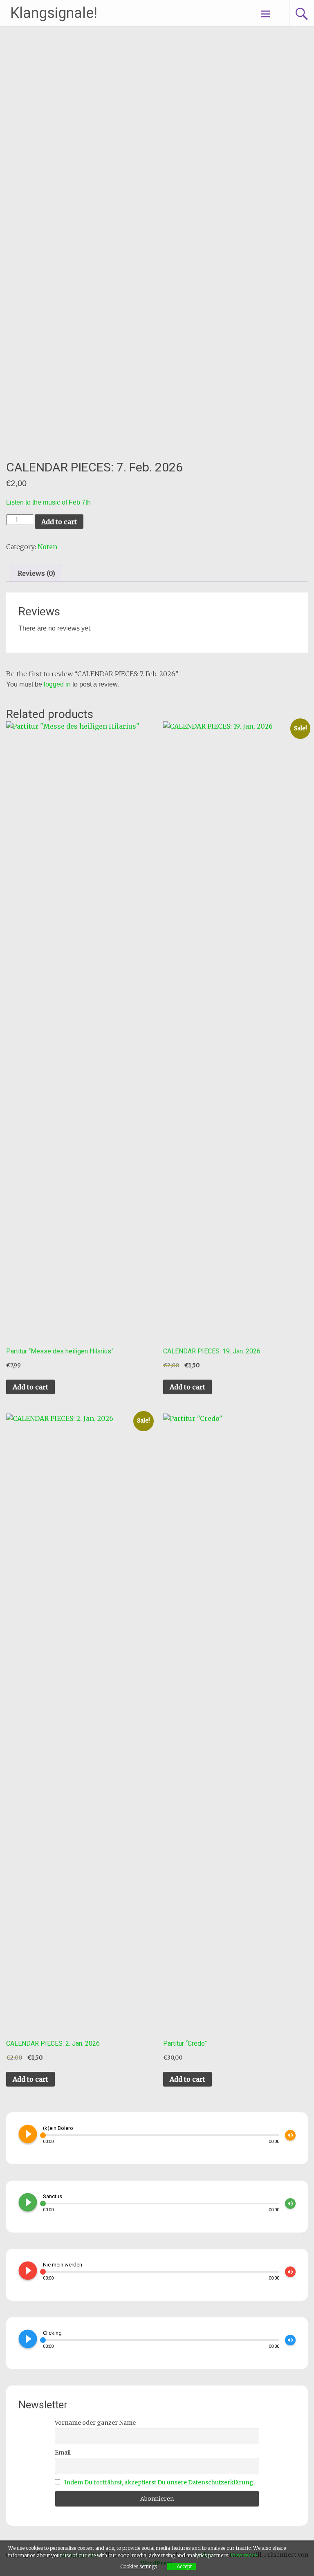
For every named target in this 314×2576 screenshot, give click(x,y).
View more (244, 2555)
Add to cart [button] (30, 1387)
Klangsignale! (54, 13)
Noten (47, 547)
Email (63, 2453)
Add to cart (59, 522)
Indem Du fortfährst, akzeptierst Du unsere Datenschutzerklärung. (159, 2482)
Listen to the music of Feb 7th (48, 502)
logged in (57, 684)
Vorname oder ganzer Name (95, 2423)
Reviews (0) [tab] (36, 573)
